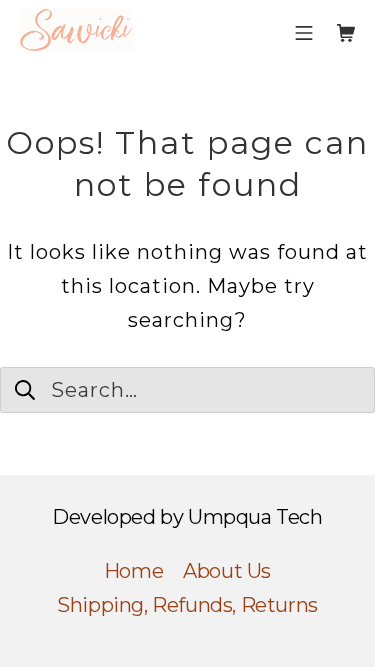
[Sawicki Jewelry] (76, 30)
